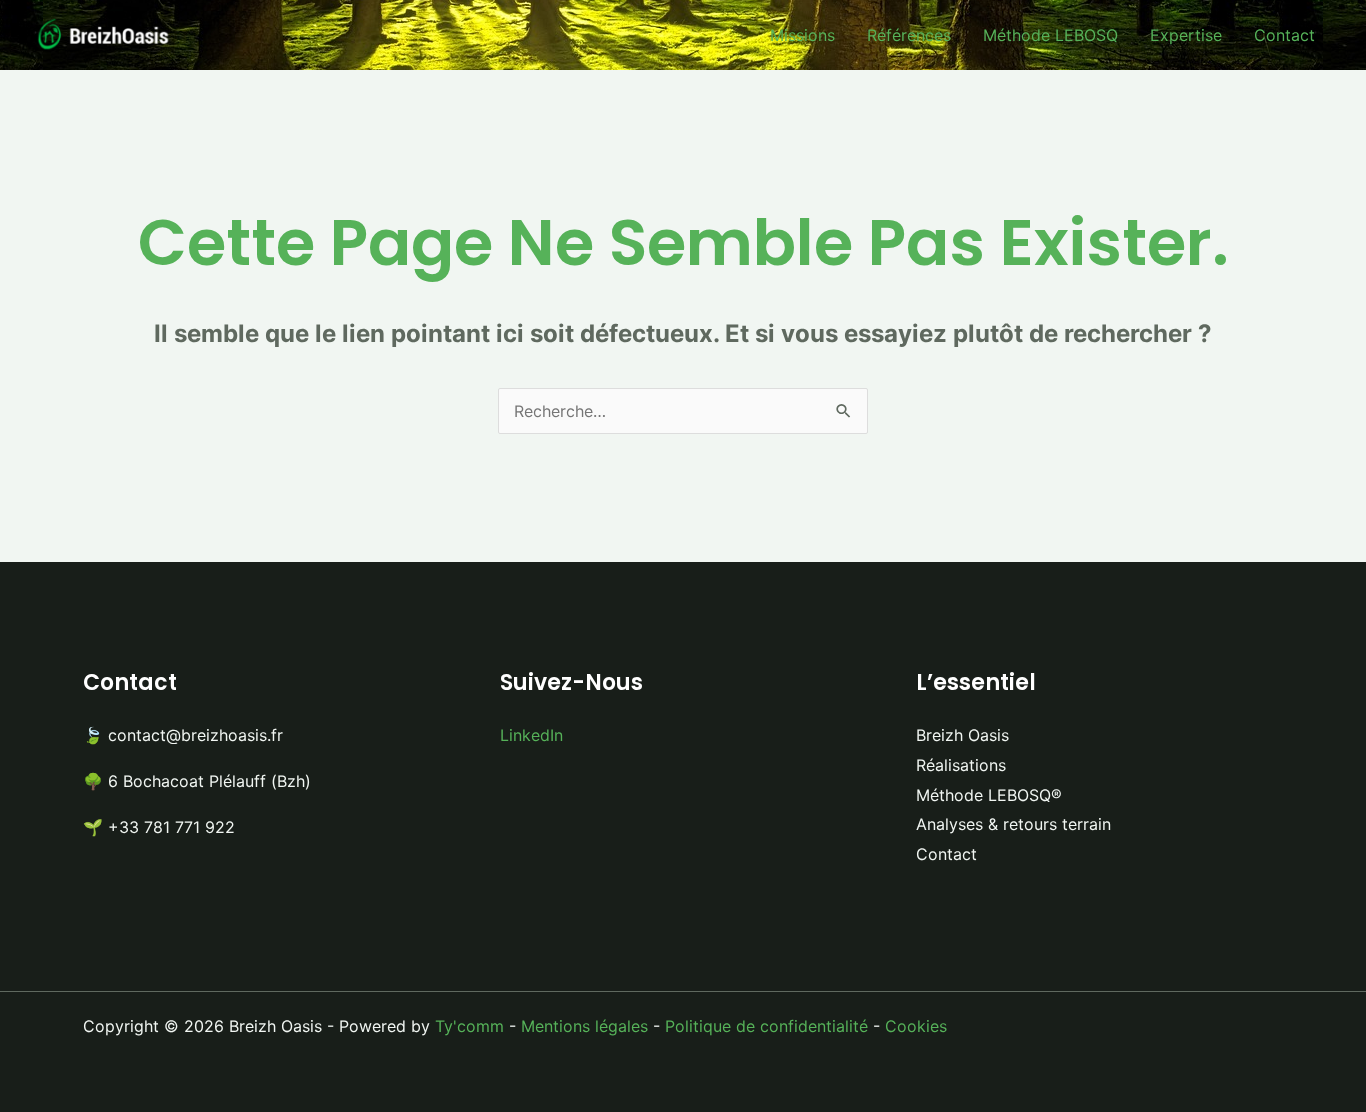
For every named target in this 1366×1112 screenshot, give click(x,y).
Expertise (1186, 35)
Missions (802, 35)
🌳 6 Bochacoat (143, 781)
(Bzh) (291, 781)
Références (909, 35)
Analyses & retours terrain (1013, 824)
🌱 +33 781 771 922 (159, 827)
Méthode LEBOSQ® (989, 795)
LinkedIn (531, 735)
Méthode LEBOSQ (1050, 35)
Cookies (916, 1026)
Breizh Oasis (962, 735)
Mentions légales (584, 1026)
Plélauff (240, 781)
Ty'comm (469, 1026)
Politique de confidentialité (766, 1026)
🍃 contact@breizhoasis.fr (183, 735)
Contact (1284, 35)
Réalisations (961, 765)
